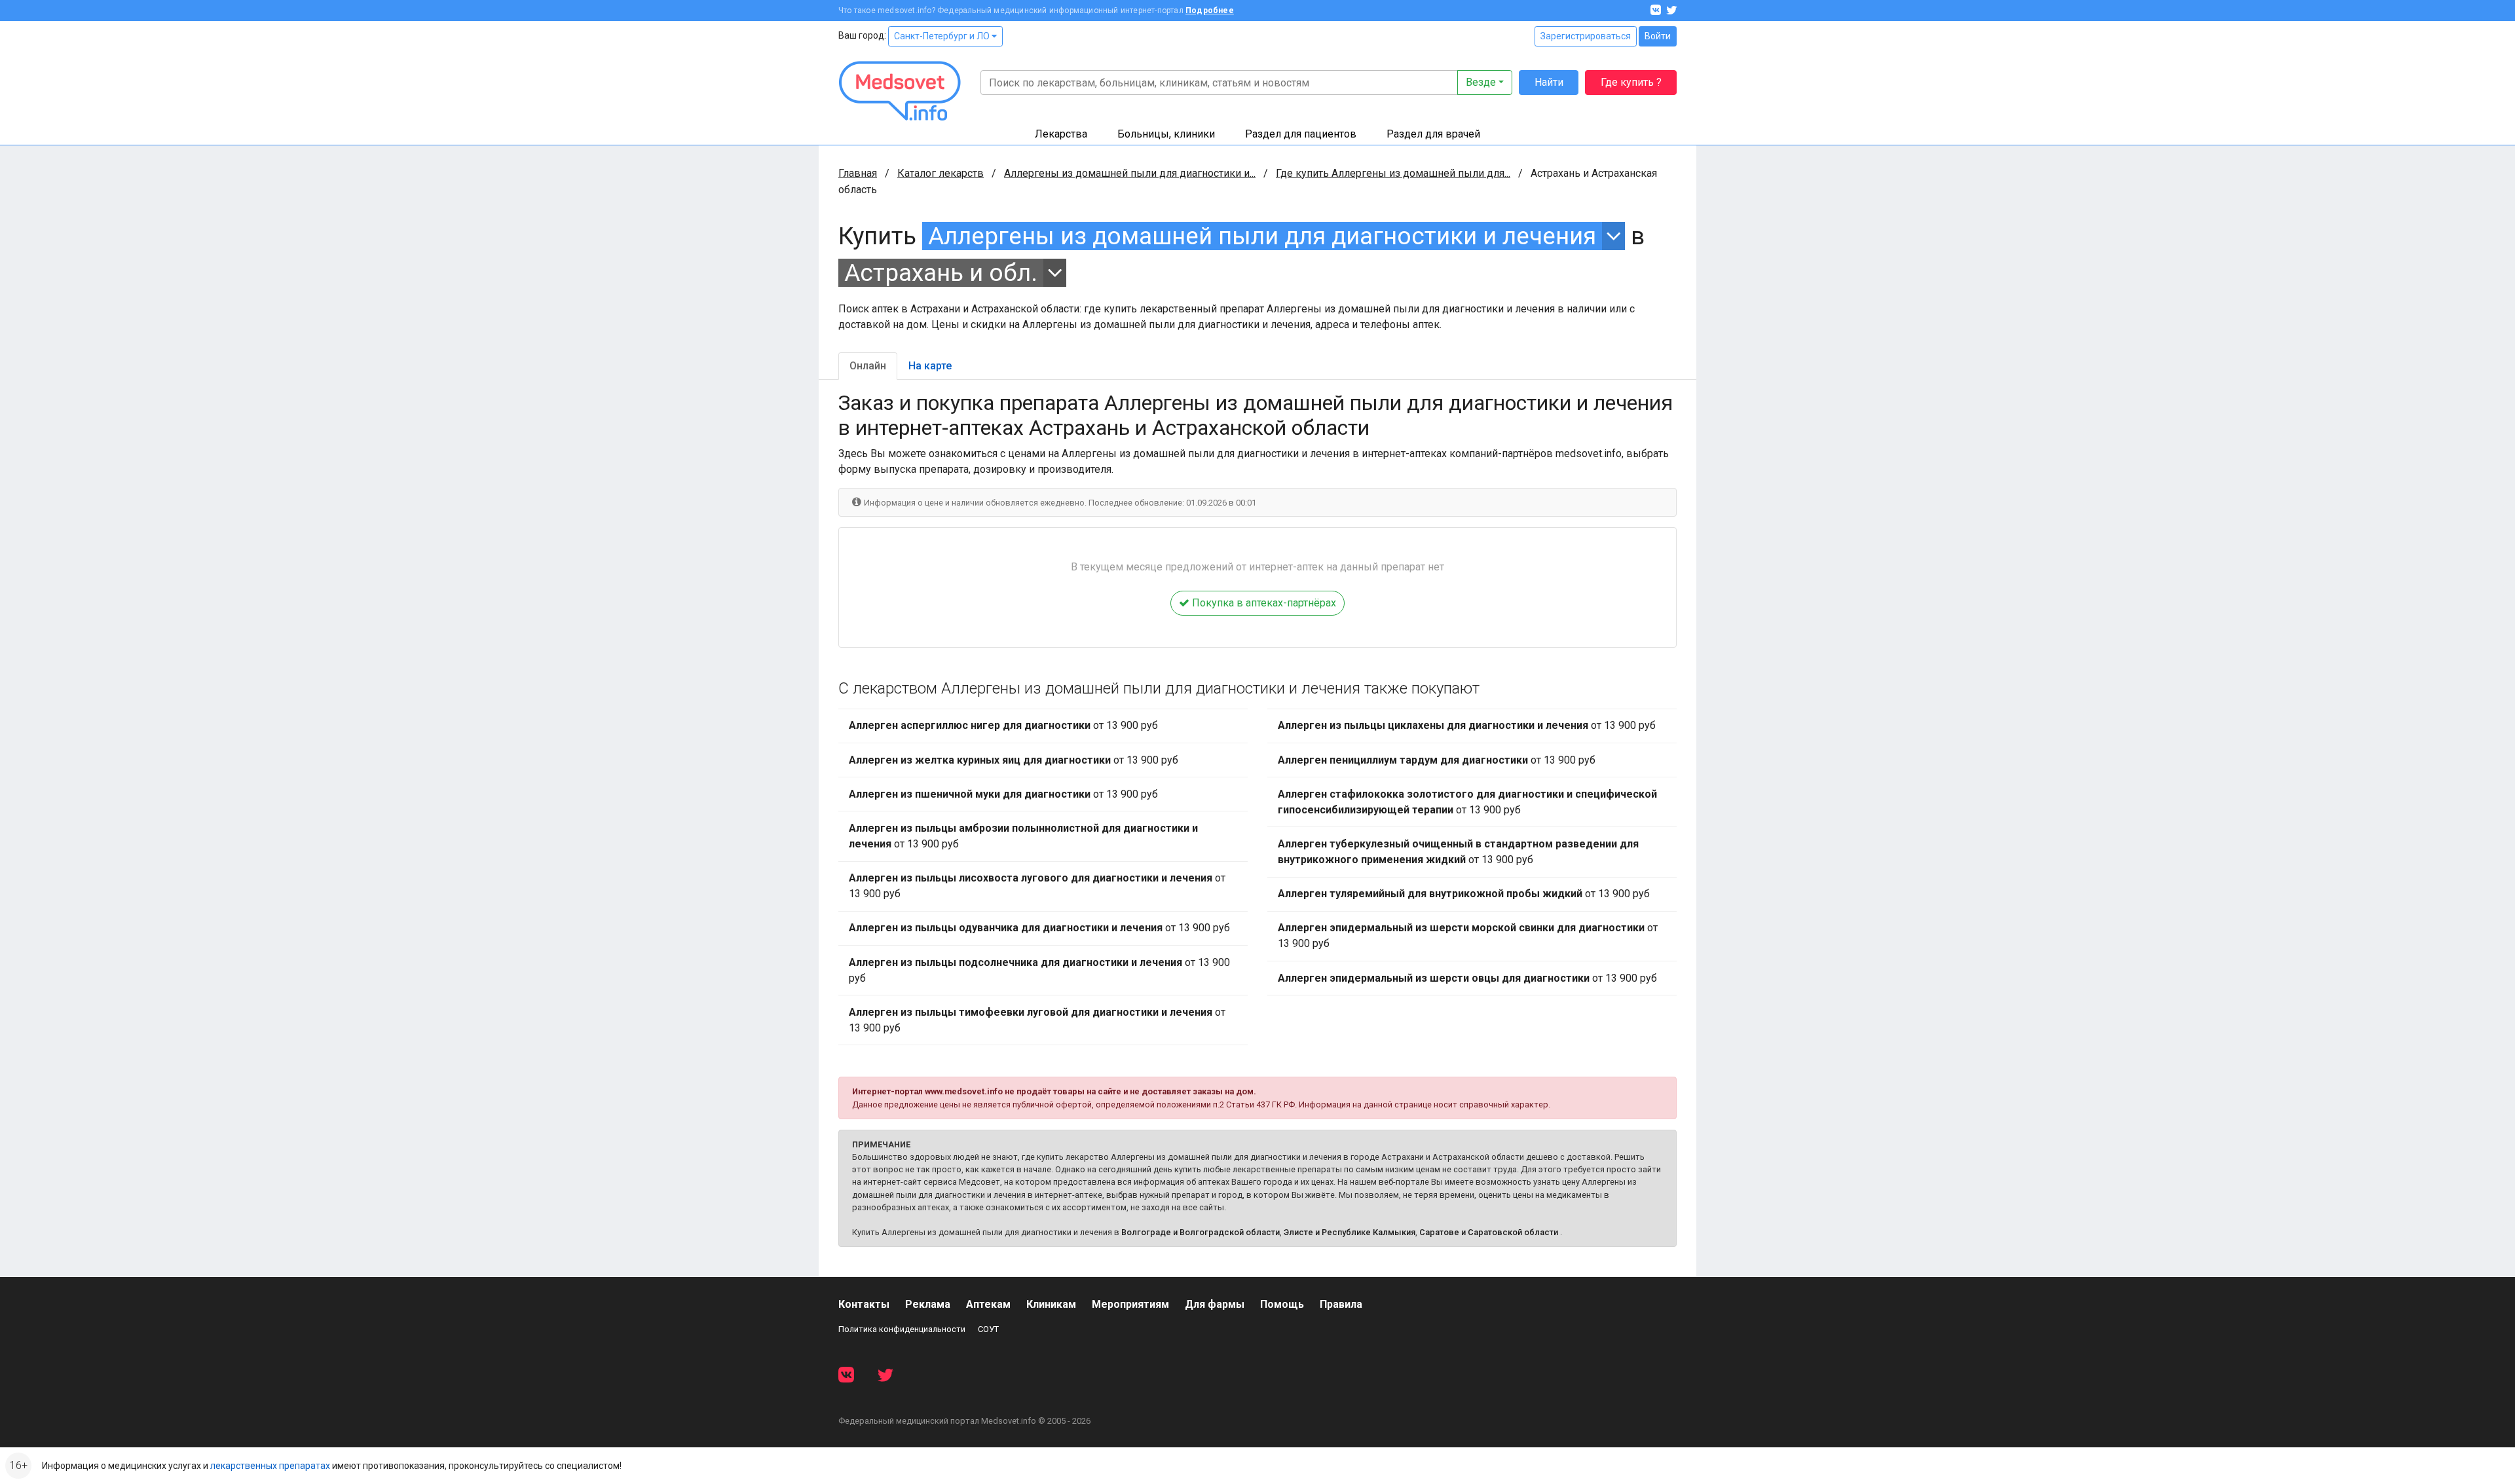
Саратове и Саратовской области (1489, 1232)
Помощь (1282, 1304)
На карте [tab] (930, 366)
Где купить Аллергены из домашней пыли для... (1393, 173)
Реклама (928, 1304)
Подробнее (1210, 10)
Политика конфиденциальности (902, 1329)
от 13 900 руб (1003, 725)
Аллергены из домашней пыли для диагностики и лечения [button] (1262, 236)
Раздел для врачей (1433, 134)
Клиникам (1051, 1304)
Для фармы (1215, 1304)
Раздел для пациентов (1301, 134)
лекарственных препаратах (270, 1466)
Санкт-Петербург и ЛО (943, 36)
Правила (1341, 1304)
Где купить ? (1631, 82)
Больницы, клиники (1166, 134)
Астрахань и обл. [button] (941, 273)
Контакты (864, 1304)
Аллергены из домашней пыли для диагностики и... (1130, 173)
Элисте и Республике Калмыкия (1350, 1232)
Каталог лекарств (941, 173)
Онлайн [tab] (868, 366)
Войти (1658, 36)
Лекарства (1061, 134)
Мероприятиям (1130, 1304)
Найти (1549, 82)
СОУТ (988, 1329)
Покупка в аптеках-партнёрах (1263, 603)
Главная (858, 173)
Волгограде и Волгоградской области (1201, 1232)
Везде (1481, 82)
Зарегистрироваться (1586, 36)
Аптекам (988, 1304)
